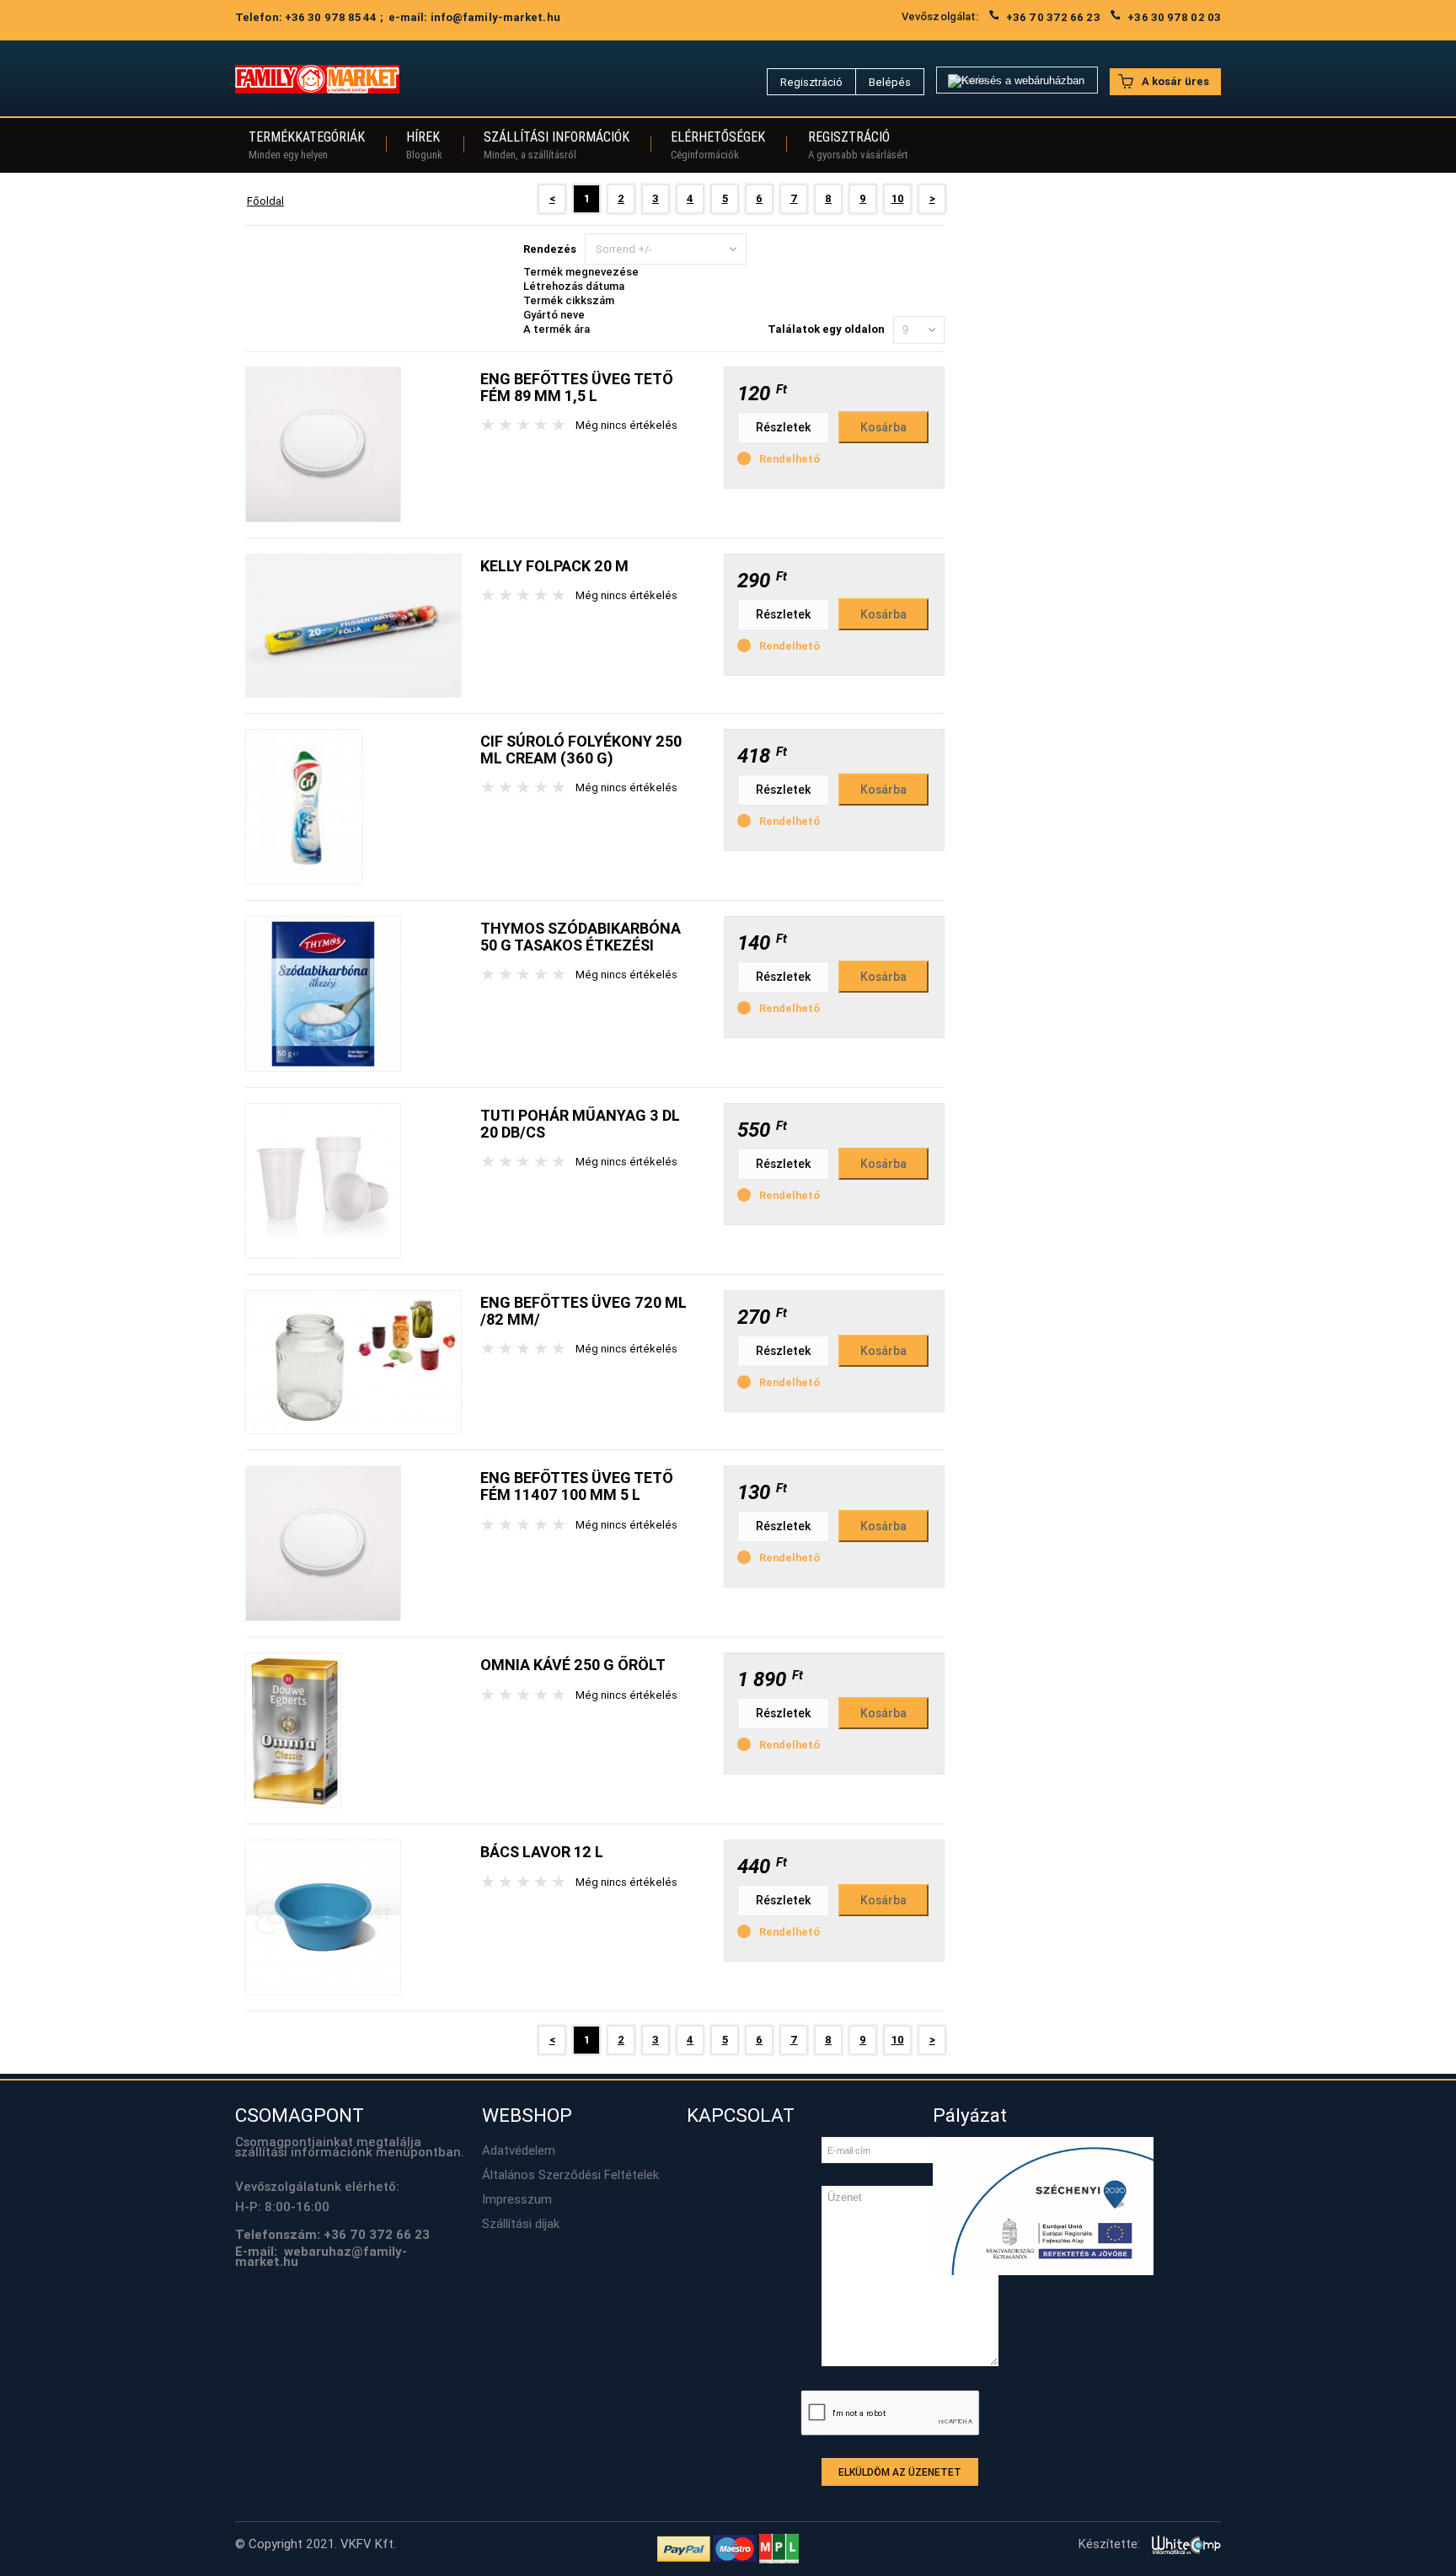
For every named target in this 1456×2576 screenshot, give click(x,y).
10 (898, 198)
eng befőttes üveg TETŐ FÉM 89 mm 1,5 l (577, 387)
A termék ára (557, 329)
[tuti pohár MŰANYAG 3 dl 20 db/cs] (323, 1180)
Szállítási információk (557, 145)
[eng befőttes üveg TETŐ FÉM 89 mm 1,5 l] (323, 444)
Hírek (424, 145)
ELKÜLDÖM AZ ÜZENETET (900, 2472)
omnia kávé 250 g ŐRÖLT (573, 1665)
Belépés (890, 82)
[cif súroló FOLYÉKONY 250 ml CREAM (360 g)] (304, 806)
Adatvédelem (519, 2150)
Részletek (783, 427)
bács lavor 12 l (542, 1852)
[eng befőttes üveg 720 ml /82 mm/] (353, 1361)
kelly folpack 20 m (554, 566)
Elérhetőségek (718, 145)
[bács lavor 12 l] (323, 1917)
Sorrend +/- (624, 249)
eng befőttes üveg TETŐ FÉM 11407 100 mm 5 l (577, 1486)
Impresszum (517, 2199)
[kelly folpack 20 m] (353, 625)
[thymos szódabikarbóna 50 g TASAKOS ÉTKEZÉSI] (323, 993)
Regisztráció (811, 82)
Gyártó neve (554, 315)
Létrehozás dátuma (574, 286)
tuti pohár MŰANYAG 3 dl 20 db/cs (580, 1124)
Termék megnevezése (581, 272)
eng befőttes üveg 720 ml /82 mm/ (583, 1311)
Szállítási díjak (521, 2224)
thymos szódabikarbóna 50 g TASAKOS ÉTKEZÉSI (581, 937)
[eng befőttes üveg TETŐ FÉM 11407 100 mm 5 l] (323, 1542)
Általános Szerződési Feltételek (570, 2175)
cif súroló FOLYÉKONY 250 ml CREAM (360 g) (581, 750)
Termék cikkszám (569, 300)
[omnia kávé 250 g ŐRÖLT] (293, 1730)
